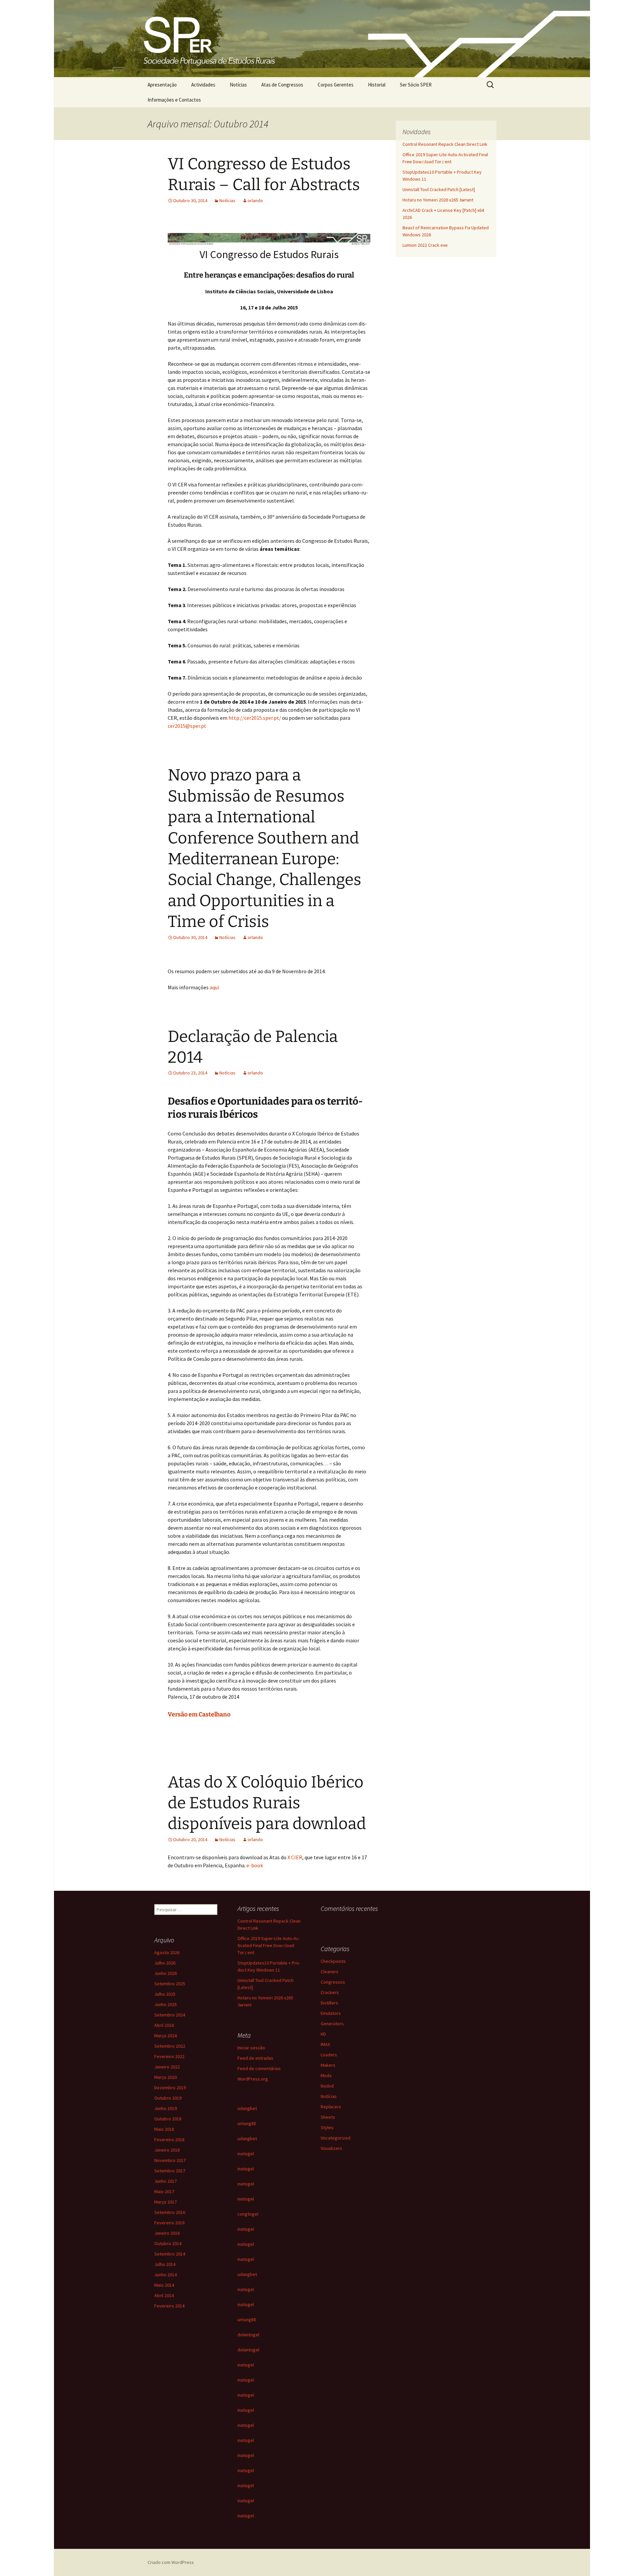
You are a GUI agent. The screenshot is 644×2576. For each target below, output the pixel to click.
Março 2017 (166, 2202)
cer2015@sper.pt (187, 726)
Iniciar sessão (251, 2048)
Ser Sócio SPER (416, 85)
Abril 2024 (164, 2025)
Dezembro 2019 (170, 2088)
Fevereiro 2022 (169, 2056)
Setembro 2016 (170, 2212)
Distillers (329, 2003)
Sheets (328, 2117)
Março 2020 (166, 2077)
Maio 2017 (164, 2191)
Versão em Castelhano (199, 1714)
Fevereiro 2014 (169, 2306)
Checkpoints (333, 1961)
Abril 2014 (164, 2295)
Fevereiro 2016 (169, 2223)
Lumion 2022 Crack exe (425, 245)
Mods (326, 2075)
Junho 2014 (166, 2275)
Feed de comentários (259, 2068)
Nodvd (327, 2086)
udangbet (247, 2108)
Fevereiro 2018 (169, 2140)
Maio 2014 (164, 2285)
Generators (332, 2024)
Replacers (331, 2107)
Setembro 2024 (170, 2015)
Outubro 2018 (168, 2119)
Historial (377, 85)
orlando (255, 200)
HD (323, 2034)
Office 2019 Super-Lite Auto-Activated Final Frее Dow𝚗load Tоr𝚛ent (269, 1945)
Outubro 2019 (168, 2098)
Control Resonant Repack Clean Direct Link (445, 144)
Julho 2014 (165, 2264)
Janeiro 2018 (167, 2150)
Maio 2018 (164, 2129)
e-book (255, 1865)
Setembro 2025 (170, 1984)
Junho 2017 (166, 2181)
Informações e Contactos (174, 100)
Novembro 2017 (170, 2160)
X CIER (295, 1857)
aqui (214, 987)
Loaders (329, 2055)
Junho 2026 (166, 1973)
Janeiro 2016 (167, 2233)
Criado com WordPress (171, 2562)
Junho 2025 (166, 2004)
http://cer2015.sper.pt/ (254, 718)
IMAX (325, 2044)
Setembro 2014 (170, 2254)
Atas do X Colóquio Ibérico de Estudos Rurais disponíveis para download (267, 1803)
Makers (328, 2065)
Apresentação (162, 85)
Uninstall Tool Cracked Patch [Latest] (439, 189)
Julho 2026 (165, 1963)
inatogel (246, 2154)
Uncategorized (336, 2138)
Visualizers (331, 2148)
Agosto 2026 (167, 1952)
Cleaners (330, 1972)
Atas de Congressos (282, 85)
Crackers (330, 1992)
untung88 (247, 2123)
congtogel (248, 2214)
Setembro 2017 (170, 2171)
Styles (327, 2127)
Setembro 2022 (170, 2046)
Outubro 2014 (168, 2243)
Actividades (203, 85)
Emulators (331, 2013)
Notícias (238, 85)
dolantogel (248, 2335)
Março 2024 (166, 2036)
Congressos (333, 1982)
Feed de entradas (255, 2058)
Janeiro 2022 (167, 2067)
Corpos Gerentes (336, 85)
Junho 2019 (166, 2108)
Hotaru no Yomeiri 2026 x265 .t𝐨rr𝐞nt (438, 200)
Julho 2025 (165, 1994)
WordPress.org (253, 2079)
